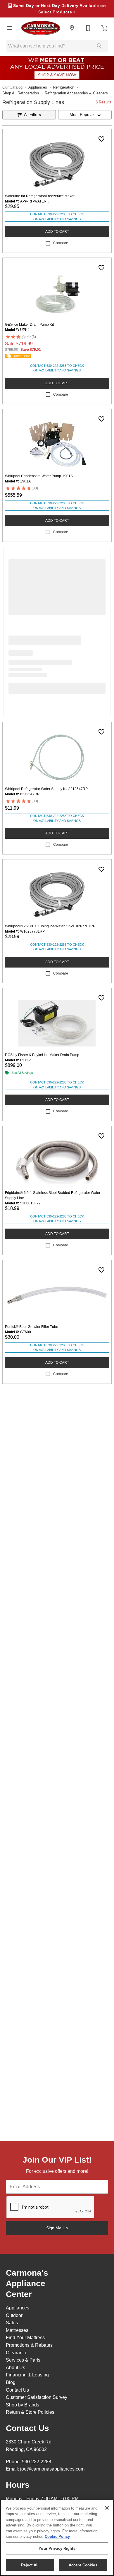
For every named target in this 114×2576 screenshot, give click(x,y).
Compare (61, 243)
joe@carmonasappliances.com (52, 2469)
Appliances (38, 87)
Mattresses (17, 2330)
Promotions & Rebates (29, 2345)
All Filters (32, 114)
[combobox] (85, 115)
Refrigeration (64, 87)
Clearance (17, 2353)
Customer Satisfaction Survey (37, 2397)
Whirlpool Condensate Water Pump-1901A (39, 476)
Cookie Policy (57, 2537)
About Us (15, 2368)
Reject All (30, 2565)
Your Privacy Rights (57, 2548)
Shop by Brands (23, 2405)
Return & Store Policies (30, 2412)
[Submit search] (99, 46)
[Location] (72, 28)
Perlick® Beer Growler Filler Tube (32, 1327)
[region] (57, 2538)
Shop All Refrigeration (21, 93)
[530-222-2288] (88, 28)
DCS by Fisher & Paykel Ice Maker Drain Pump (42, 1055)
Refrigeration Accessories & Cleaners (76, 93)
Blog (11, 2382)
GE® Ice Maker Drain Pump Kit (29, 325)
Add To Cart (57, 232)
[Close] (107, 2508)
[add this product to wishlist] (101, 139)
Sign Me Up (57, 2228)
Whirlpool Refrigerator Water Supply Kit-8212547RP (46, 789)
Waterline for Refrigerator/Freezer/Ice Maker (40, 196)
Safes (12, 2323)
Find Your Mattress (25, 2338)
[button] (9, 28)
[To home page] (41, 28)
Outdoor (14, 2315)
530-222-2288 (37, 2462)
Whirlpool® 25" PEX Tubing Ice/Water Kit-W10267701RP (50, 926)
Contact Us (17, 2390)
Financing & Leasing (27, 2375)
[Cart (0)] (105, 28)
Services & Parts (23, 2360)
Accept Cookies (83, 2565)
